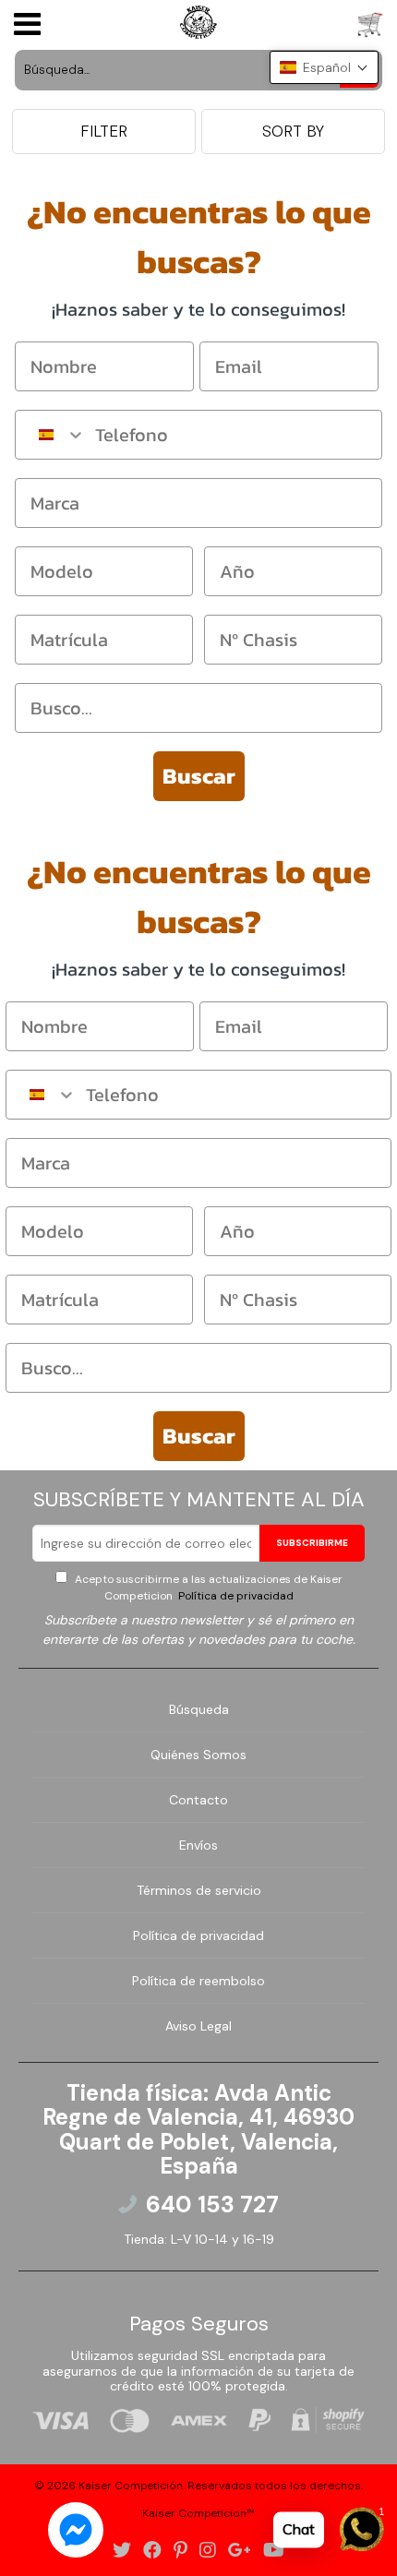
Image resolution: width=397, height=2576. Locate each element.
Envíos (198, 1845)
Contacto (198, 1800)
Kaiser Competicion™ (198, 2513)
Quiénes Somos (198, 1755)
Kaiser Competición (131, 2486)
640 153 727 (212, 2205)
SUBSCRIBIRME (312, 1543)
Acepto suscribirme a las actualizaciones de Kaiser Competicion (207, 1588)
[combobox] (51, 435)
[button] (324, 67)
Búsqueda (199, 1709)
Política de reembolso (198, 1981)
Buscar (199, 776)
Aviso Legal (198, 2026)
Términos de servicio (199, 1890)
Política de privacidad (235, 1596)
